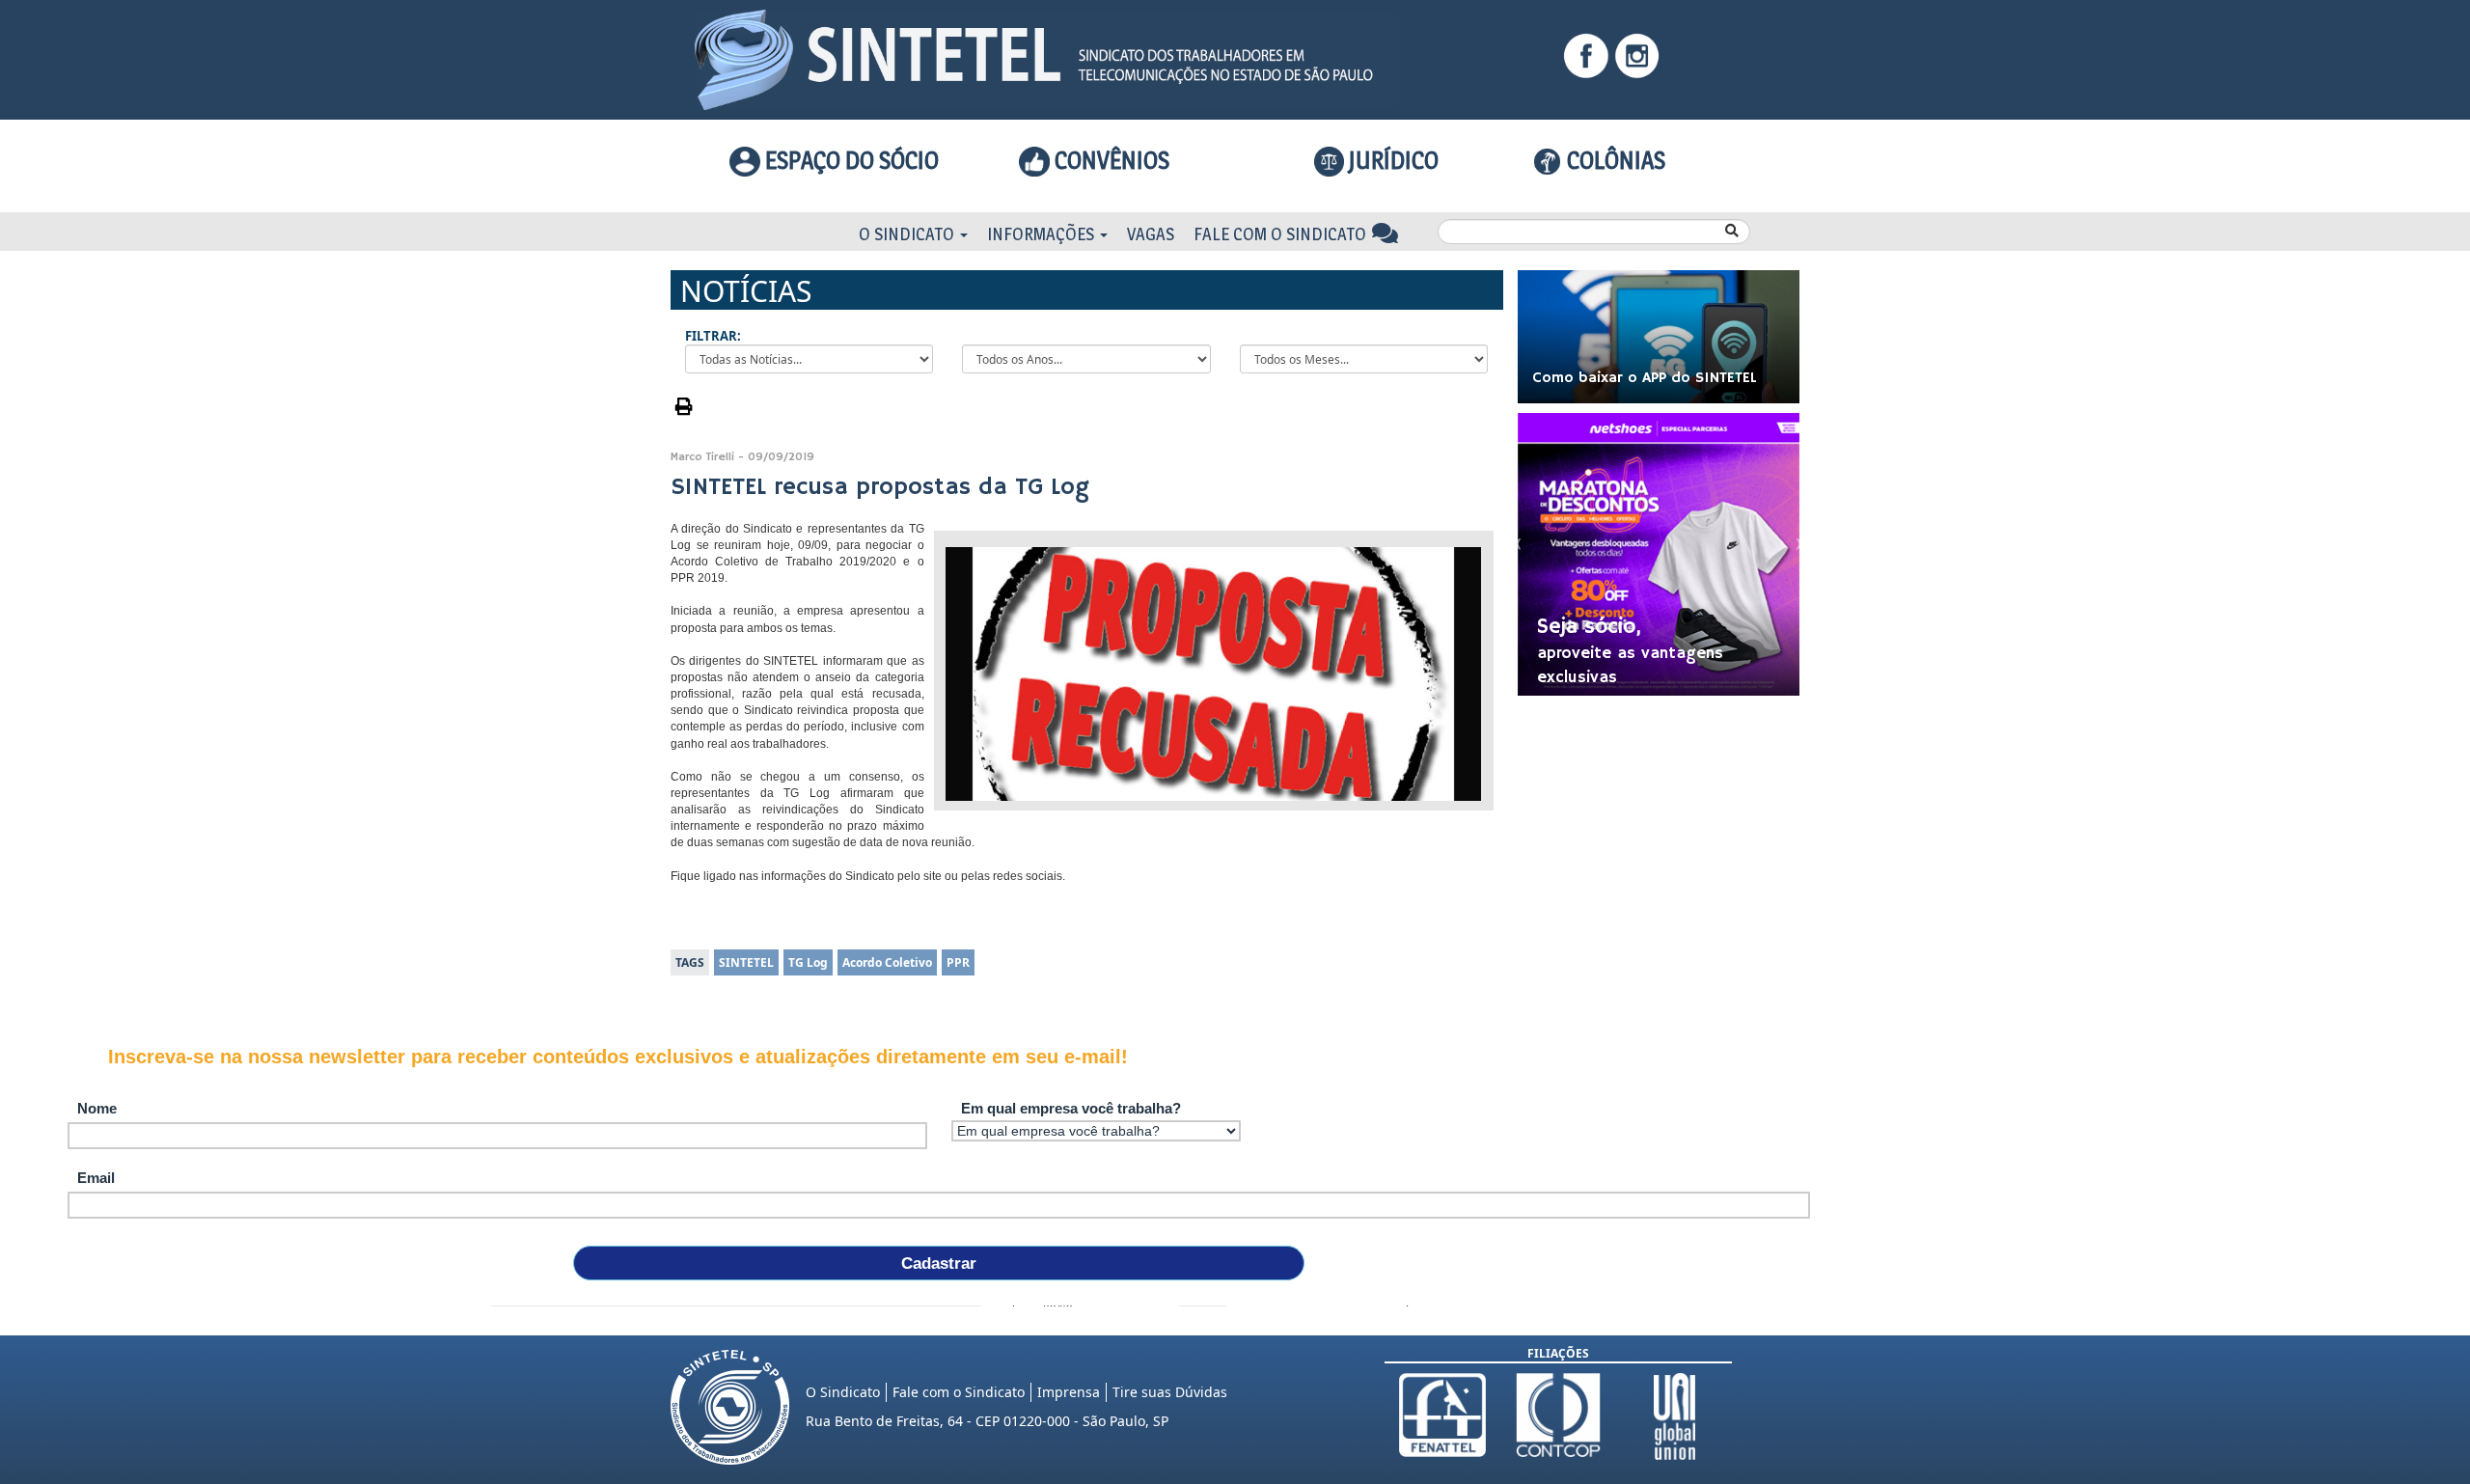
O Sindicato (908, 234)
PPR (958, 962)
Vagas (1151, 234)
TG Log (808, 962)
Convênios (1110, 160)
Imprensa (1069, 1392)
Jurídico (1391, 160)
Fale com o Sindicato (1282, 234)
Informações (1043, 234)
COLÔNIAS (1614, 160)
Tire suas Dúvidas (1170, 1392)
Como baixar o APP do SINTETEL (1645, 378)
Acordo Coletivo (887, 962)
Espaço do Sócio (850, 160)
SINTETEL (746, 962)
